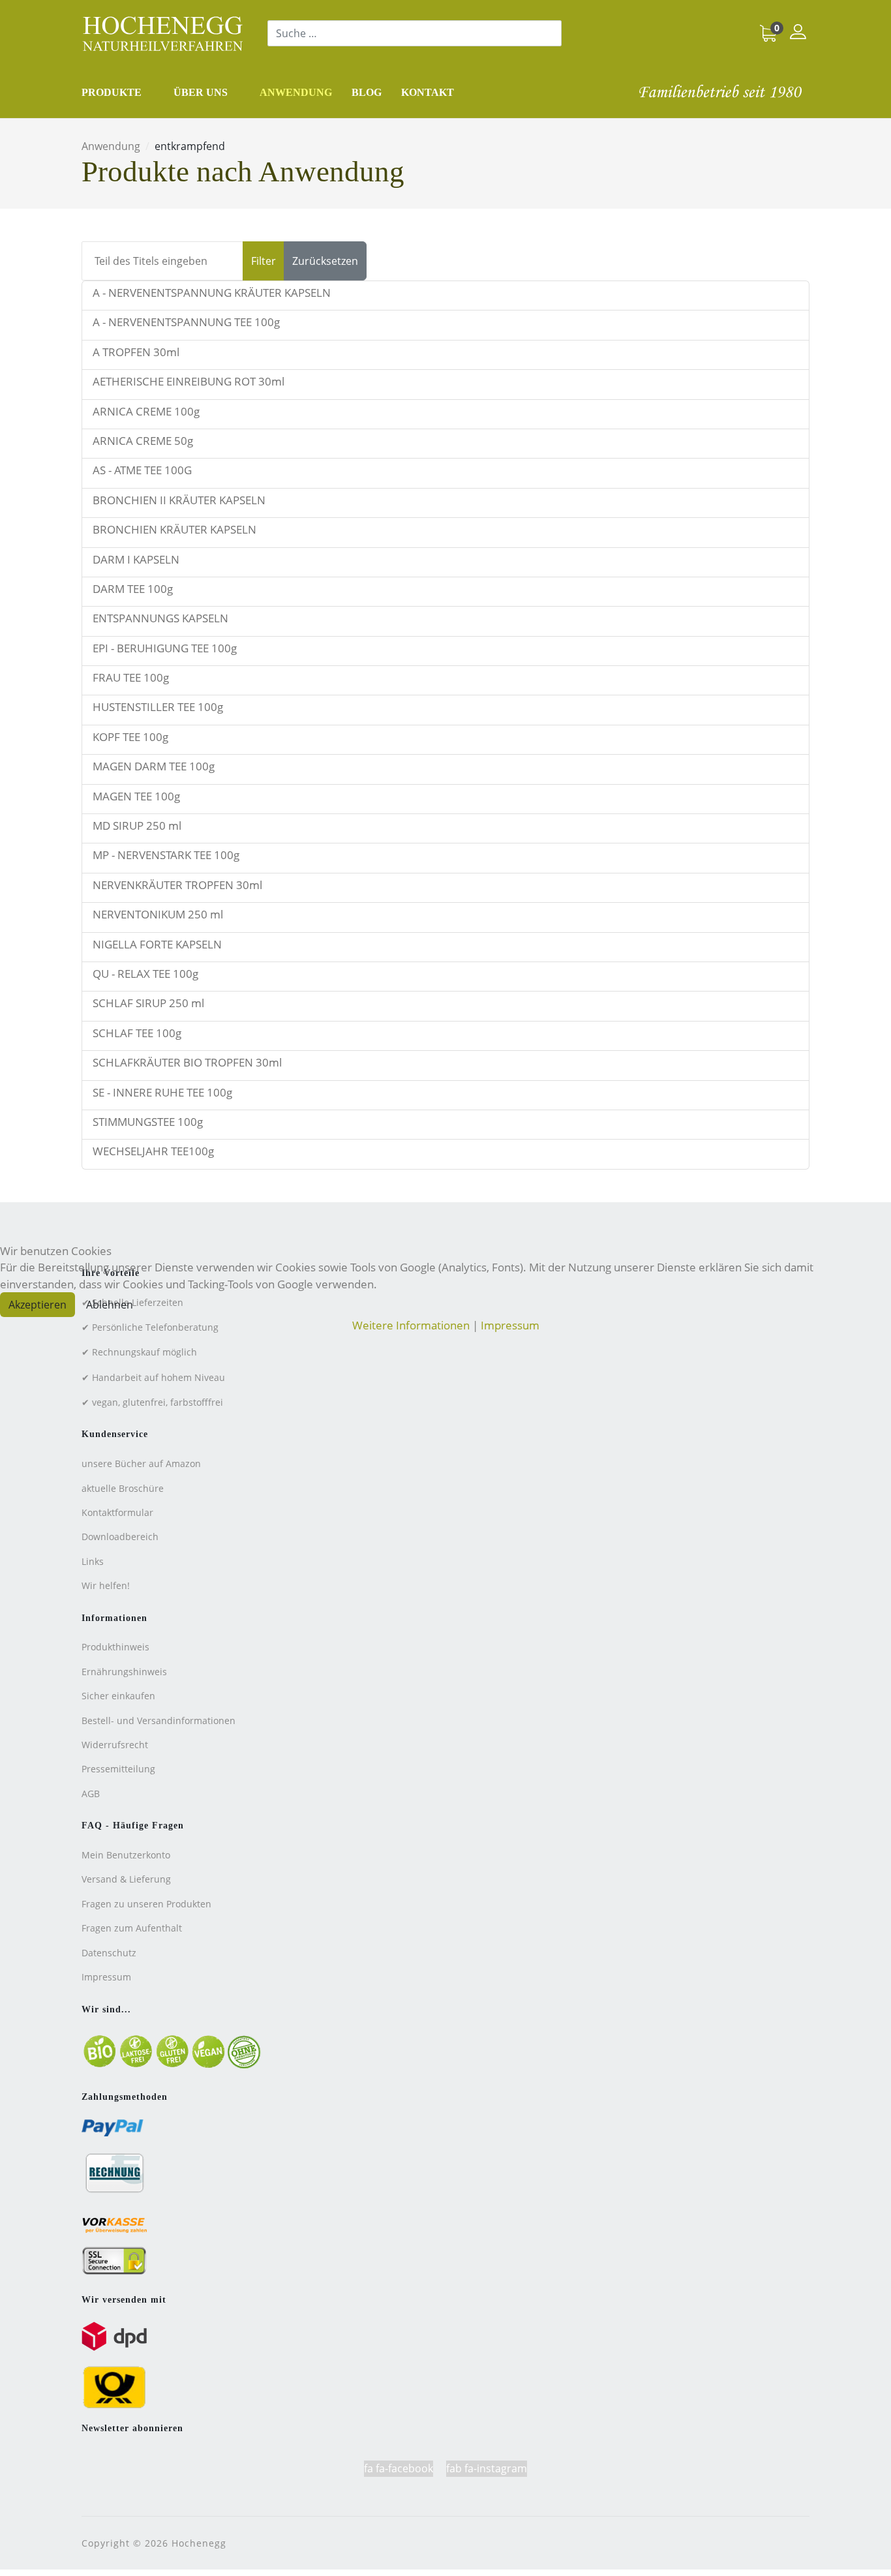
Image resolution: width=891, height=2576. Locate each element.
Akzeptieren (38, 1305)
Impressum (510, 1325)
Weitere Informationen (411, 1325)
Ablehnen (110, 1305)
